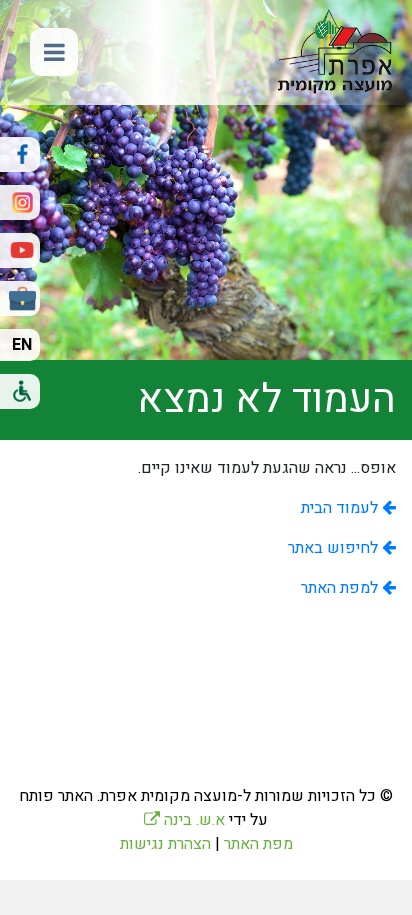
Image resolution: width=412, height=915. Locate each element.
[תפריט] (54, 52)
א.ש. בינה (184, 820)
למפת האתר (341, 588)
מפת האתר (258, 844)
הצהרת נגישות (165, 844)
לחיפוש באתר (335, 548)
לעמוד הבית (341, 508)
